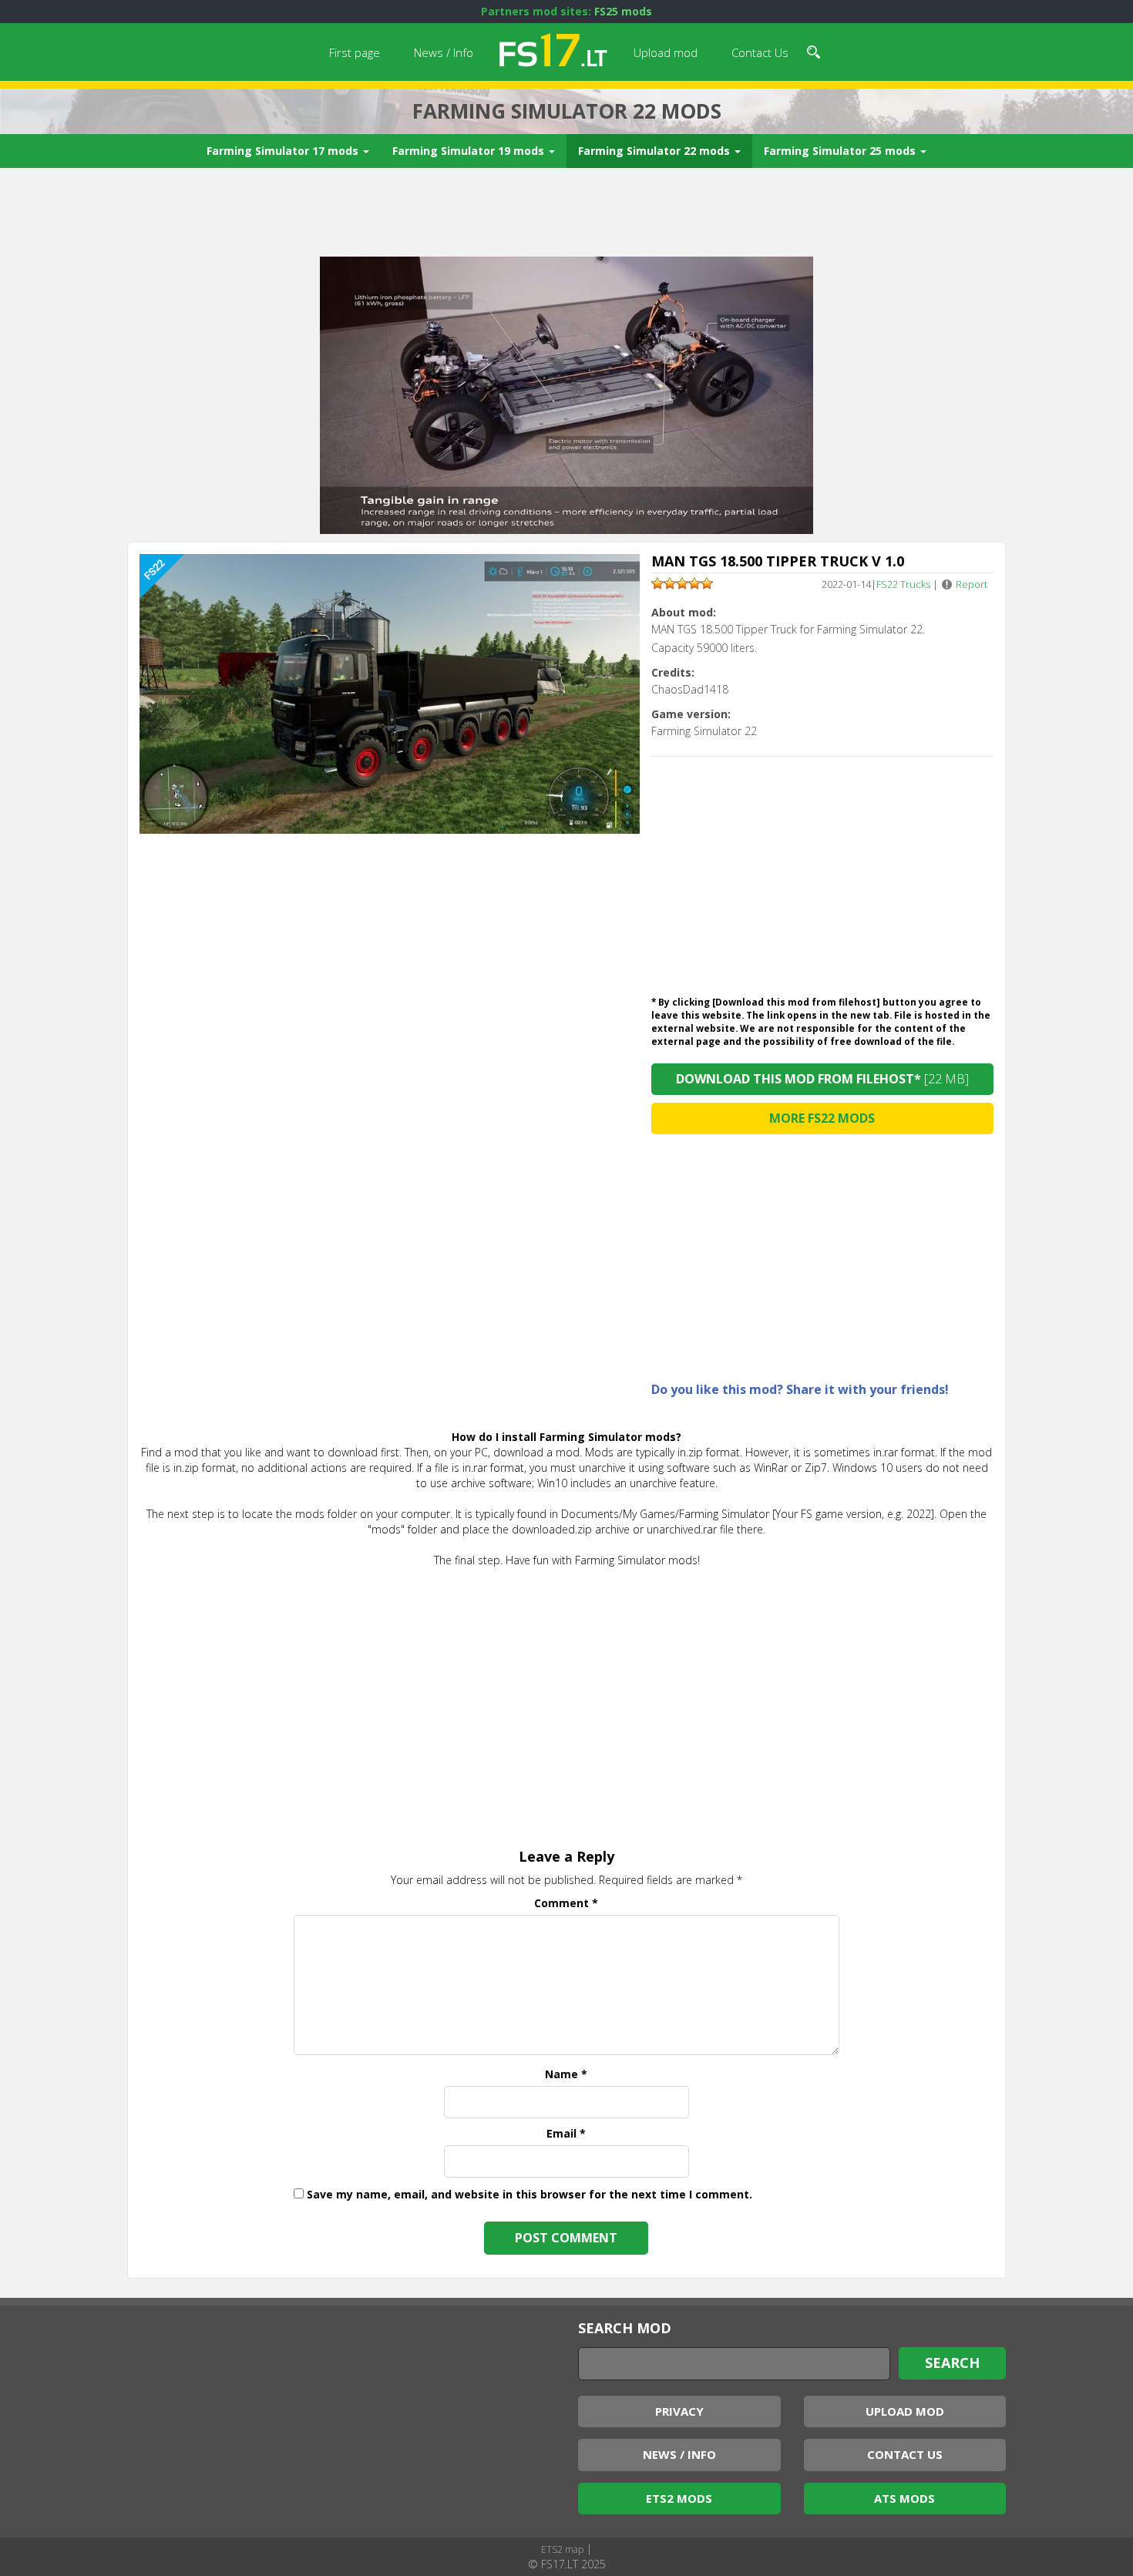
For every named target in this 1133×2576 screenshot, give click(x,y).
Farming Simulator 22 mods (656, 151)
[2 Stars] (670, 583)
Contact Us (760, 52)
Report (972, 584)
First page (355, 52)
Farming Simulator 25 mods (841, 151)
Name (566, 2074)
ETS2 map (562, 2549)
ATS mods (904, 2498)
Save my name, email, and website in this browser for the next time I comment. (530, 2194)
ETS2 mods (679, 2498)
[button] (814, 50)
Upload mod (666, 52)
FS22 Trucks (903, 584)
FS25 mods (623, 11)
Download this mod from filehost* (822, 1079)
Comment (566, 1903)
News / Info (444, 52)
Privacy (679, 2411)
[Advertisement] (566, 214)
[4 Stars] (694, 583)
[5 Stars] (707, 583)
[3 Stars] (682, 583)
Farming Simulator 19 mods (470, 151)
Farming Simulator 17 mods (284, 151)
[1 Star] (657, 583)
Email (566, 2133)
